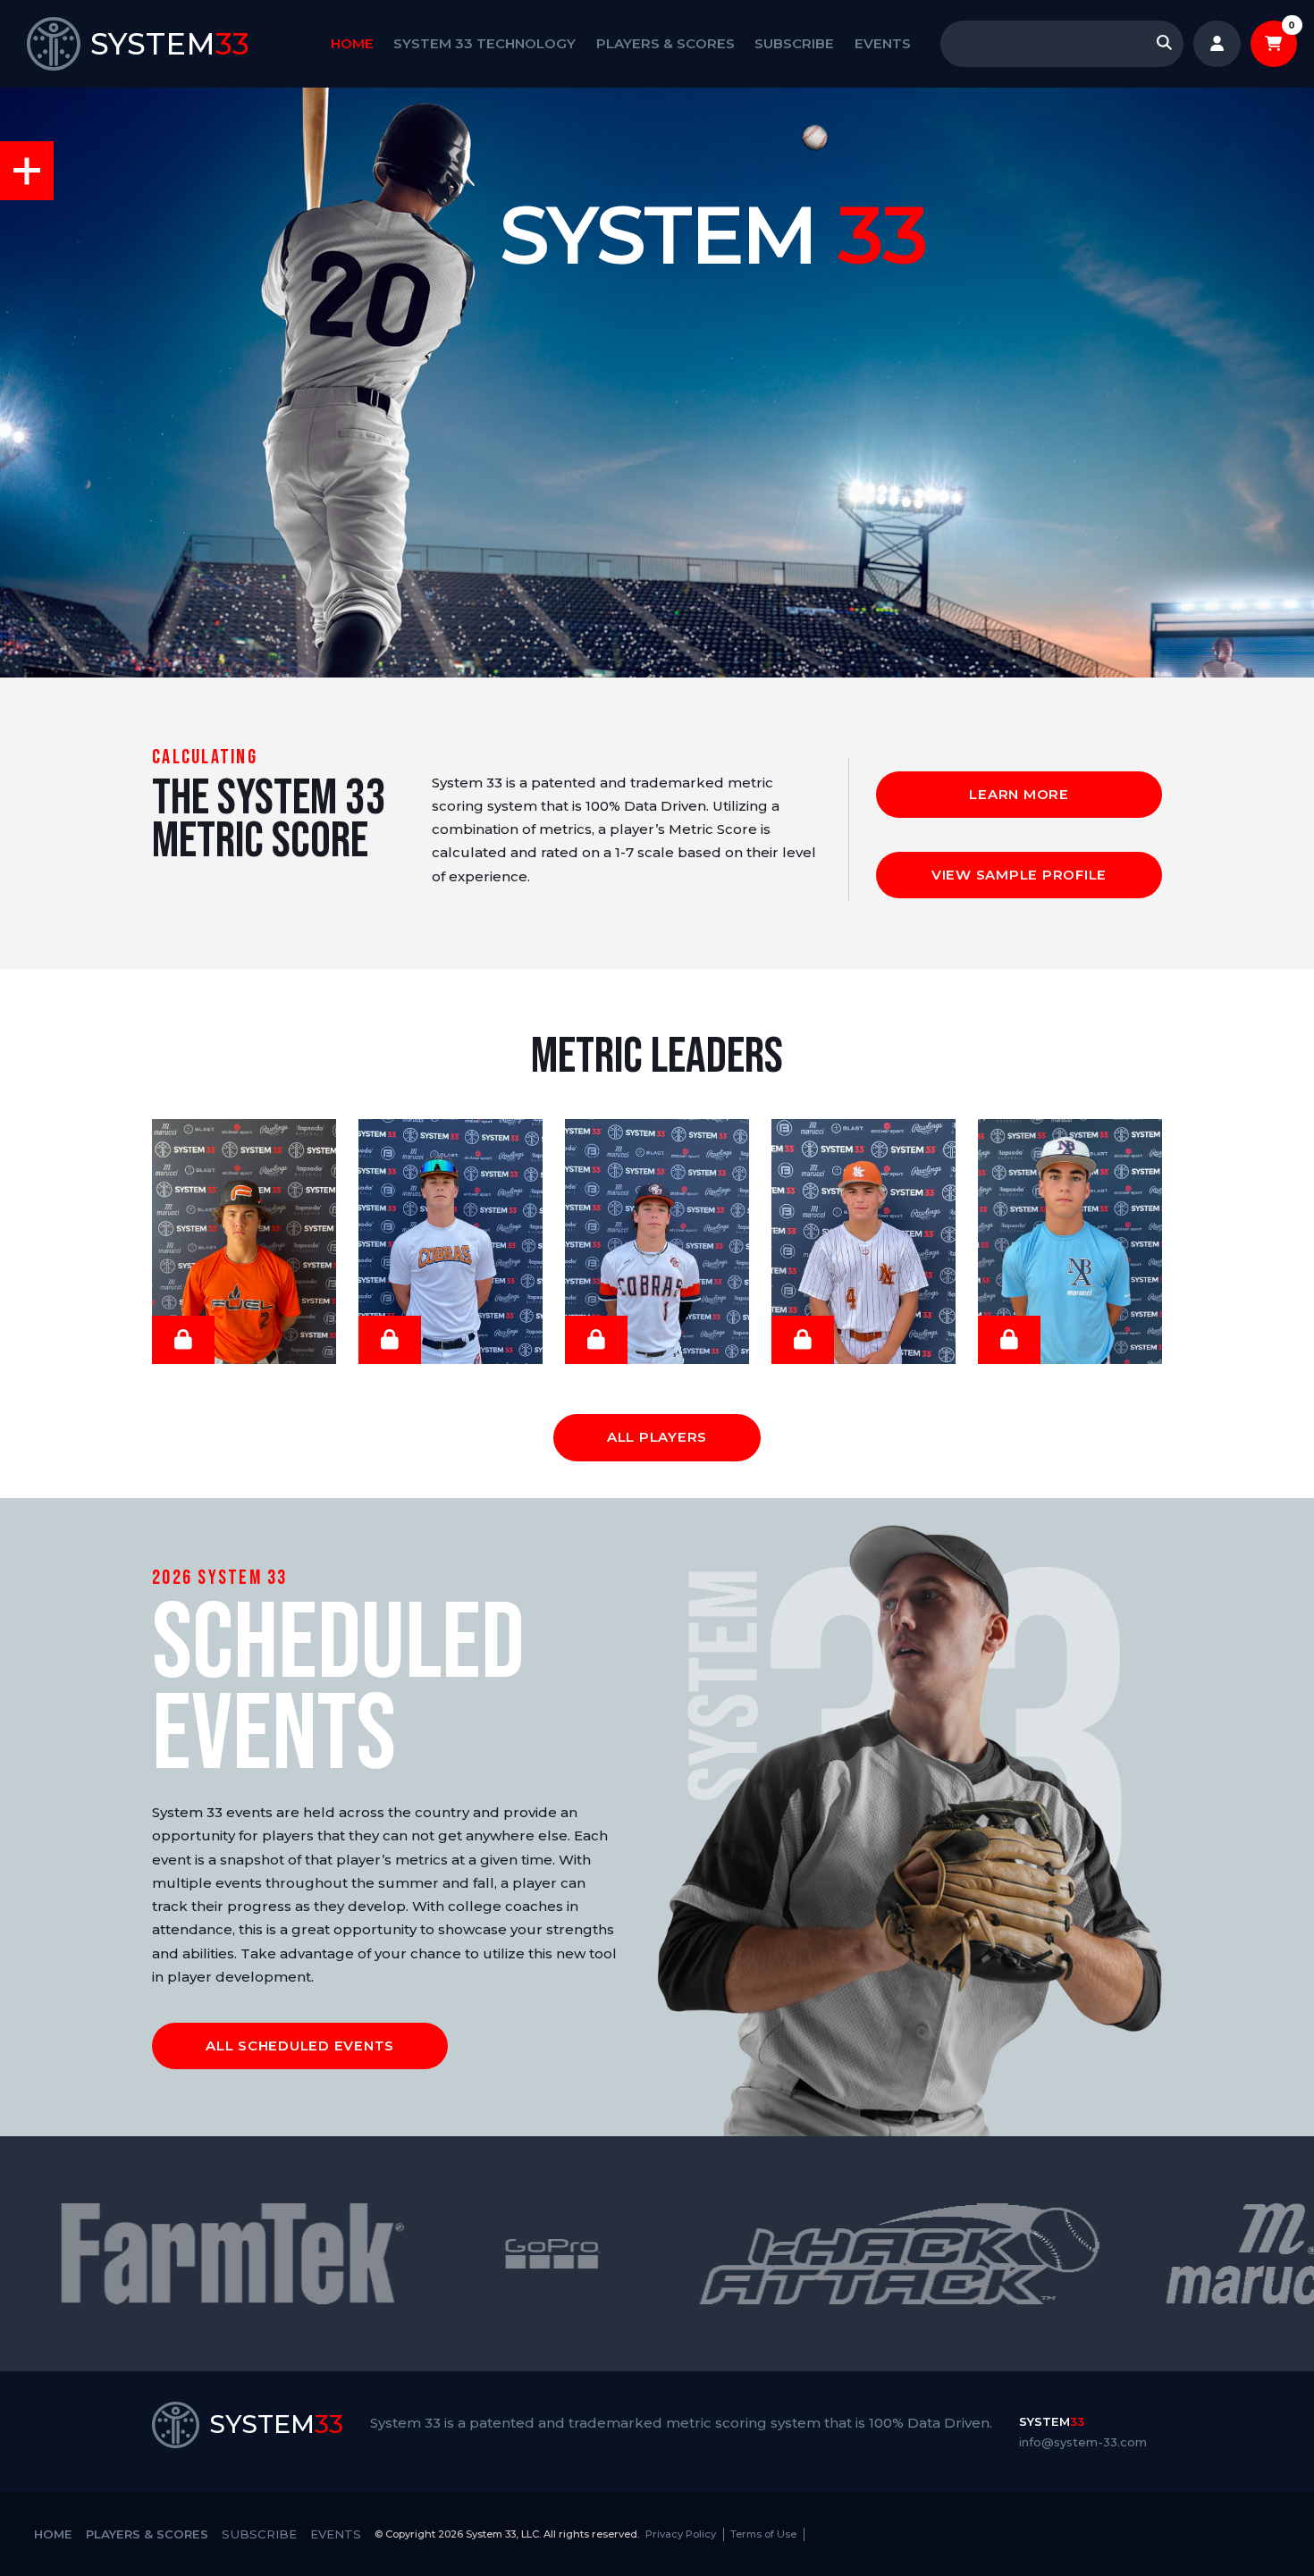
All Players (657, 1437)
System (1052, 2421)
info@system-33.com (1083, 2442)
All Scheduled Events (300, 2046)
